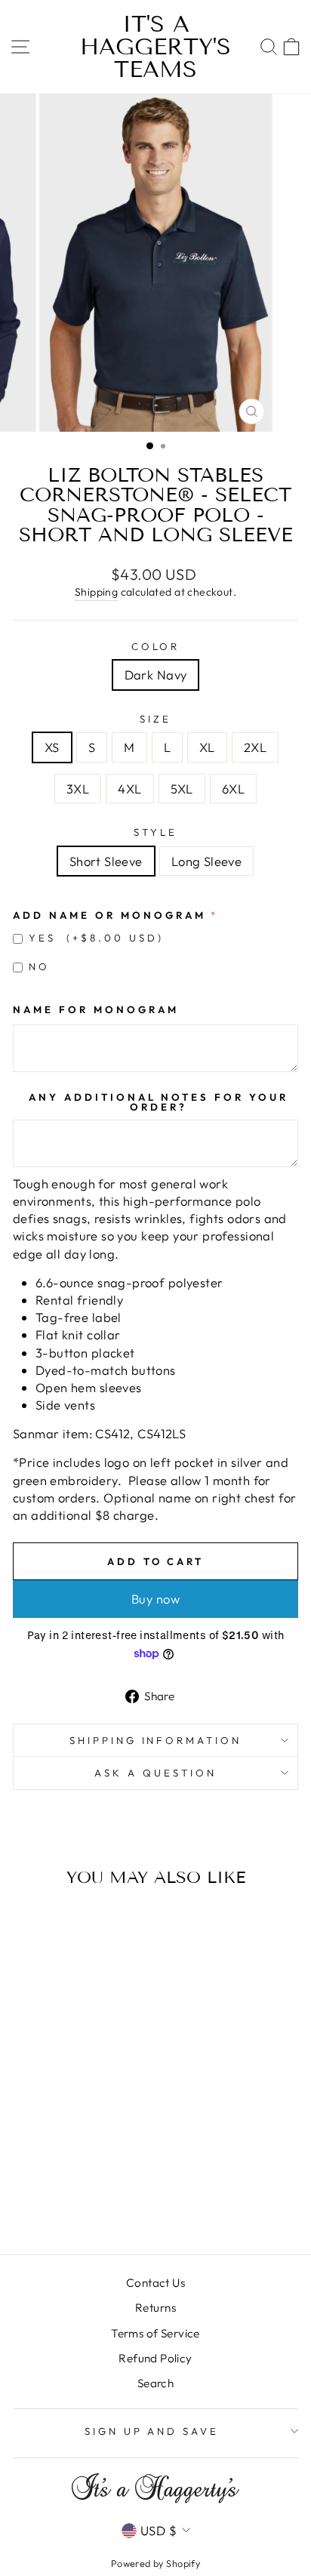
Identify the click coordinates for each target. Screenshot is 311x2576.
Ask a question (155, 1773)
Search (155, 2383)
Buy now (155, 1599)
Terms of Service (155, 2333)
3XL (78, 789)
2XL (255, 747)
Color (156, 646)
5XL (182, 789)
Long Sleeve (207, 861)
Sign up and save (152, 2431)
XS (52, 747)
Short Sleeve (106, 861)
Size (155, 719)
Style (155, 832)
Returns (155, 2308)
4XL (129, 789)
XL (207, 747)
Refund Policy (155, 2358)
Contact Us (155, 2283)
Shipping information (156, 1740)
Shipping (96, 592)
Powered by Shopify (155, 2563)
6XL (233, 789)
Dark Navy (156, 675)
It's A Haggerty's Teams (155, 47)
